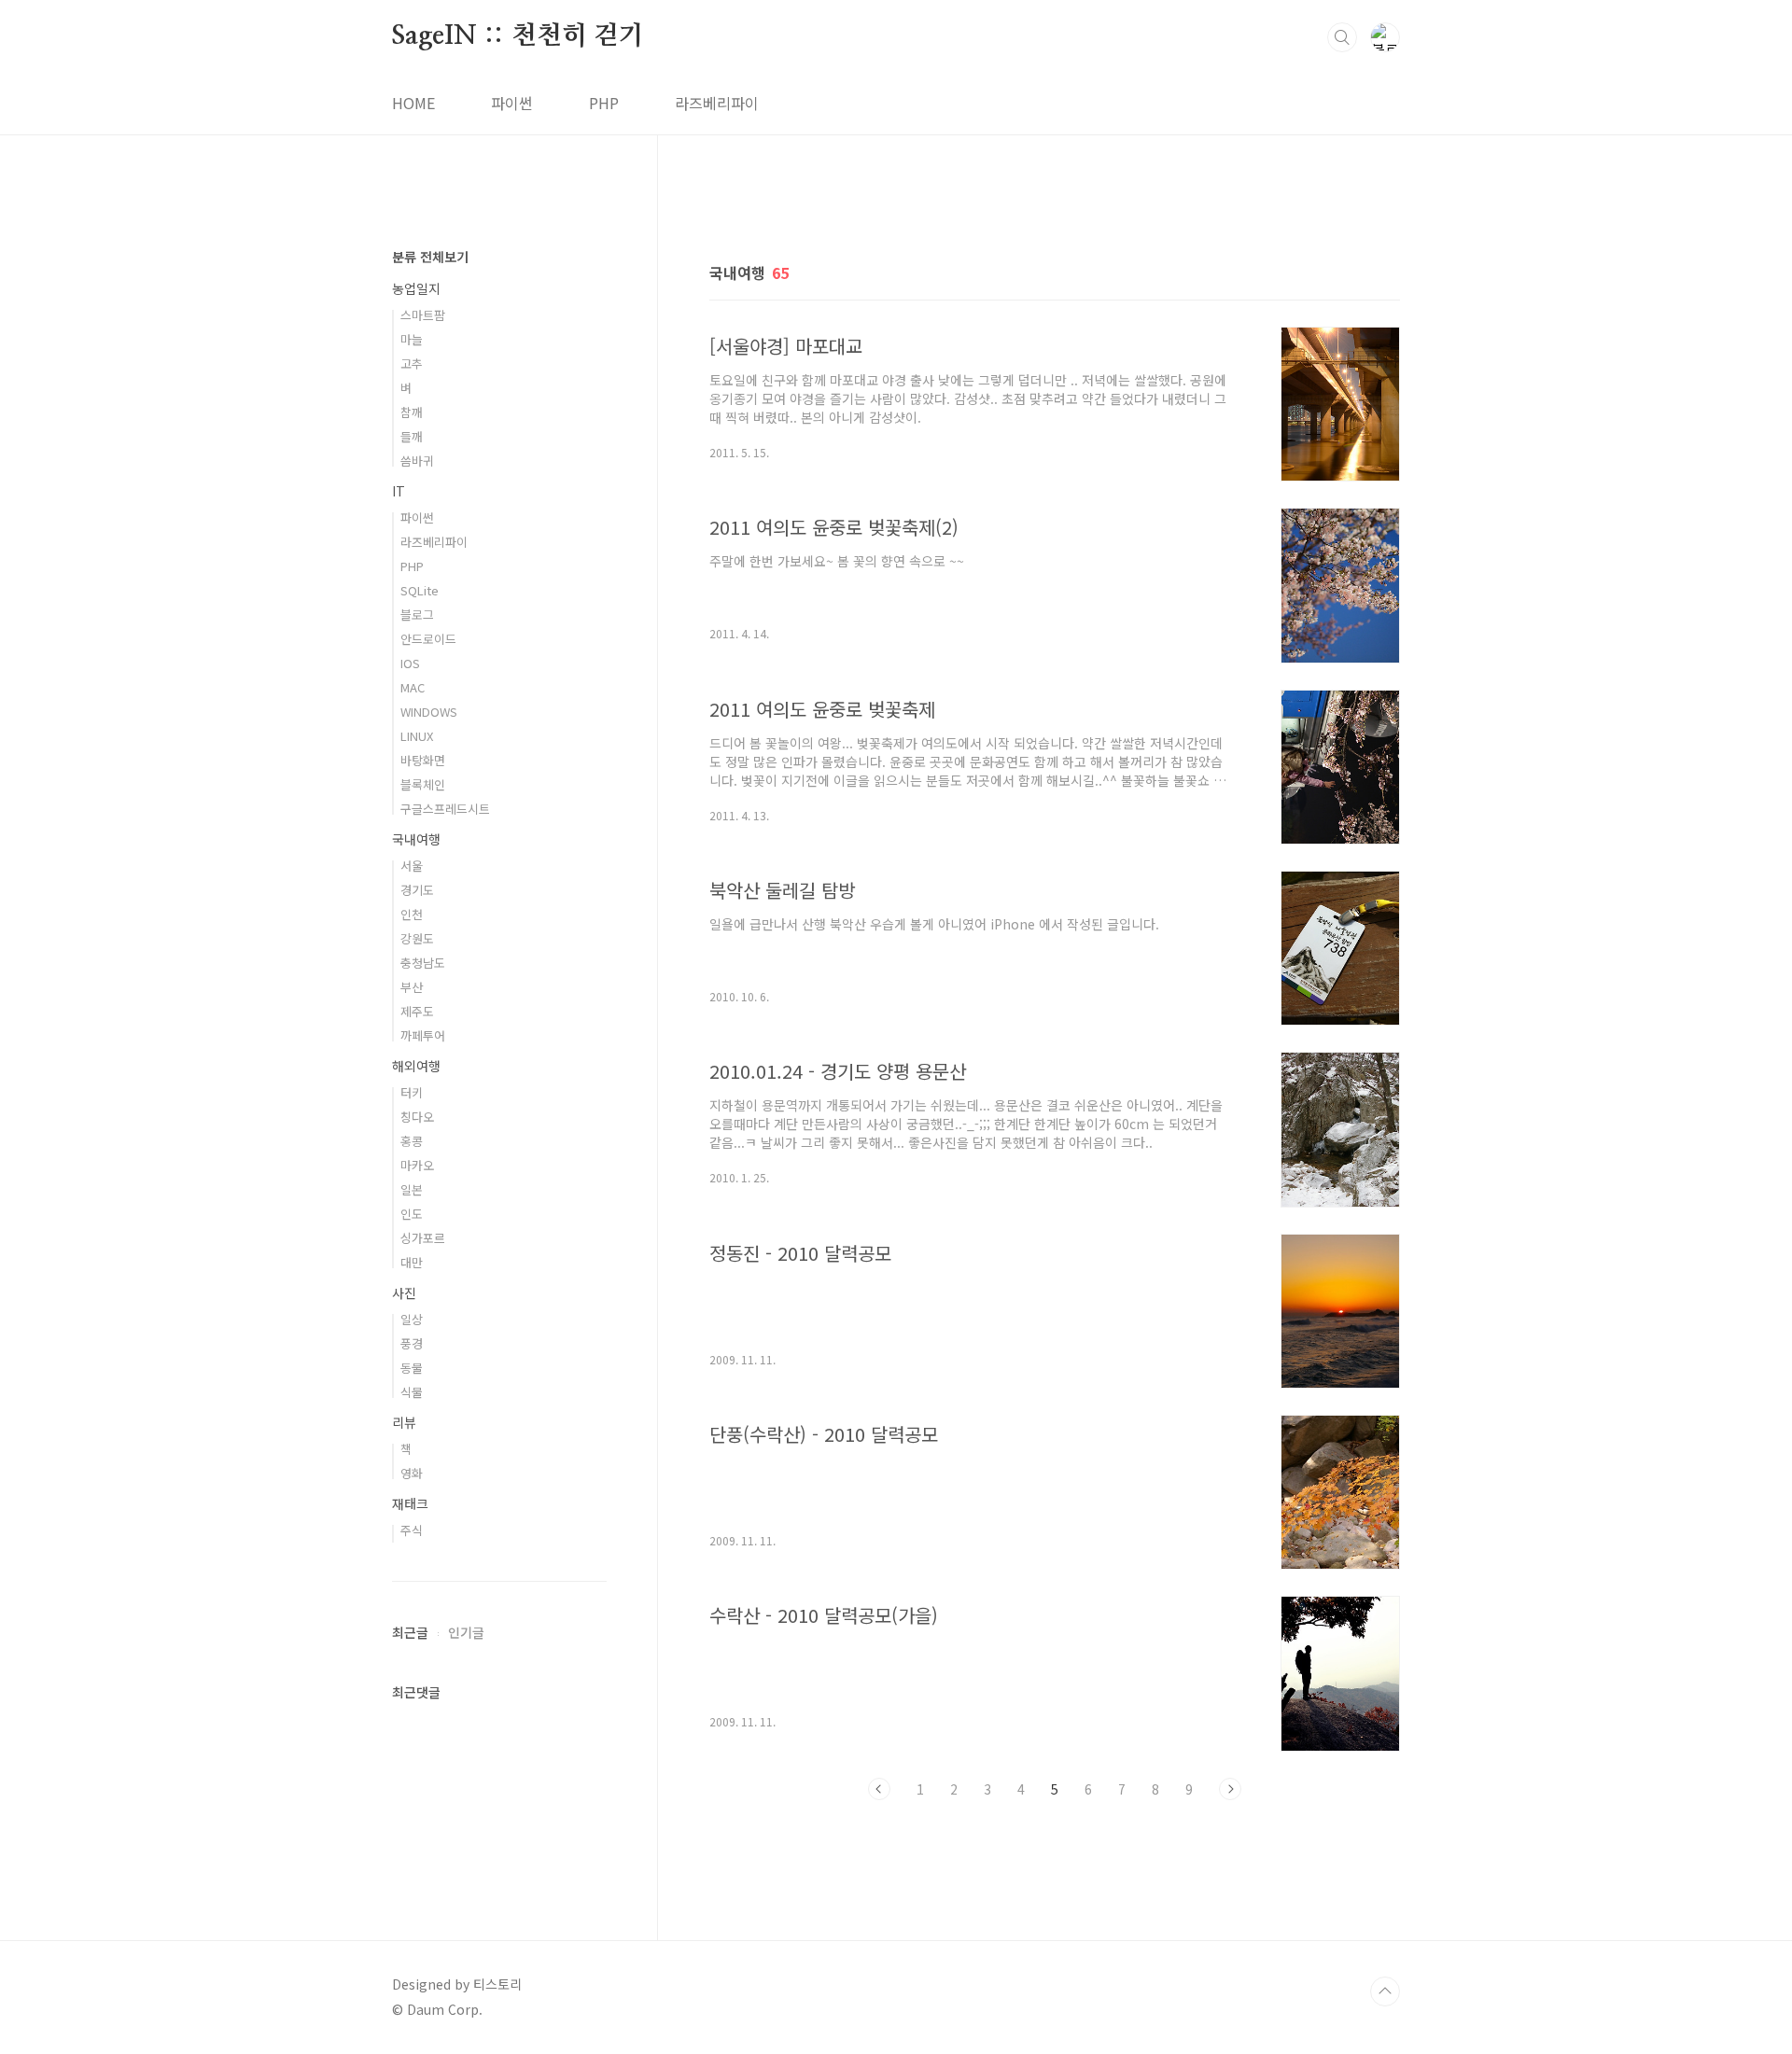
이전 (879, 1789)
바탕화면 (423, 760)
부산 (412, 987)
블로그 (417, 615)
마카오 (417, 1165)
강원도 (417, 938)
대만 (412, 1262)
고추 (412, 363)
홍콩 (412, 1141)
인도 (412, 1214)
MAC (413, 687)
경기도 (417, 890)
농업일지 (416, 288)
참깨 (412, 412)
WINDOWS (429, 712)
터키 (412, 1092)
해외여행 (416, 1066)
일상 (412, 1319)
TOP (1385, 1991)
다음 (1230, 1789)
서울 (412, 866)
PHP (604, 103)
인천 (412, 914)
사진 (404, 1292)
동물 (412, 1368)
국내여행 (416, 839)
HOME (413, 103)
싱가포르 (423, 1238)
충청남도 (423, 963)
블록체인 (423, 784)
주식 (412, 1530)
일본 (412, 1189)
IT (399, 491)
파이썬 (512, 103)
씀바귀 (417, 461)
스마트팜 (423, 315)
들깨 (412, 436)
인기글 (466, 1632)
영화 (412, 1473)
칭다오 (417, 1117)
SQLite (420, 590)
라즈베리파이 (717, 103)
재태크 (410, 1503)
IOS (410, 663)
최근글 (410, 1632)
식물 (412, 1392)
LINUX (417, 736)
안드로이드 (428, 639)
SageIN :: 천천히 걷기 (518, 36)
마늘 (412, 339)
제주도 (417, 1011)
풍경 (412, 1343)
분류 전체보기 (430, 257)
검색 (1342, 37)
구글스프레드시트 (445, 809)
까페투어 (423, 1035)
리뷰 (404, 1422)
